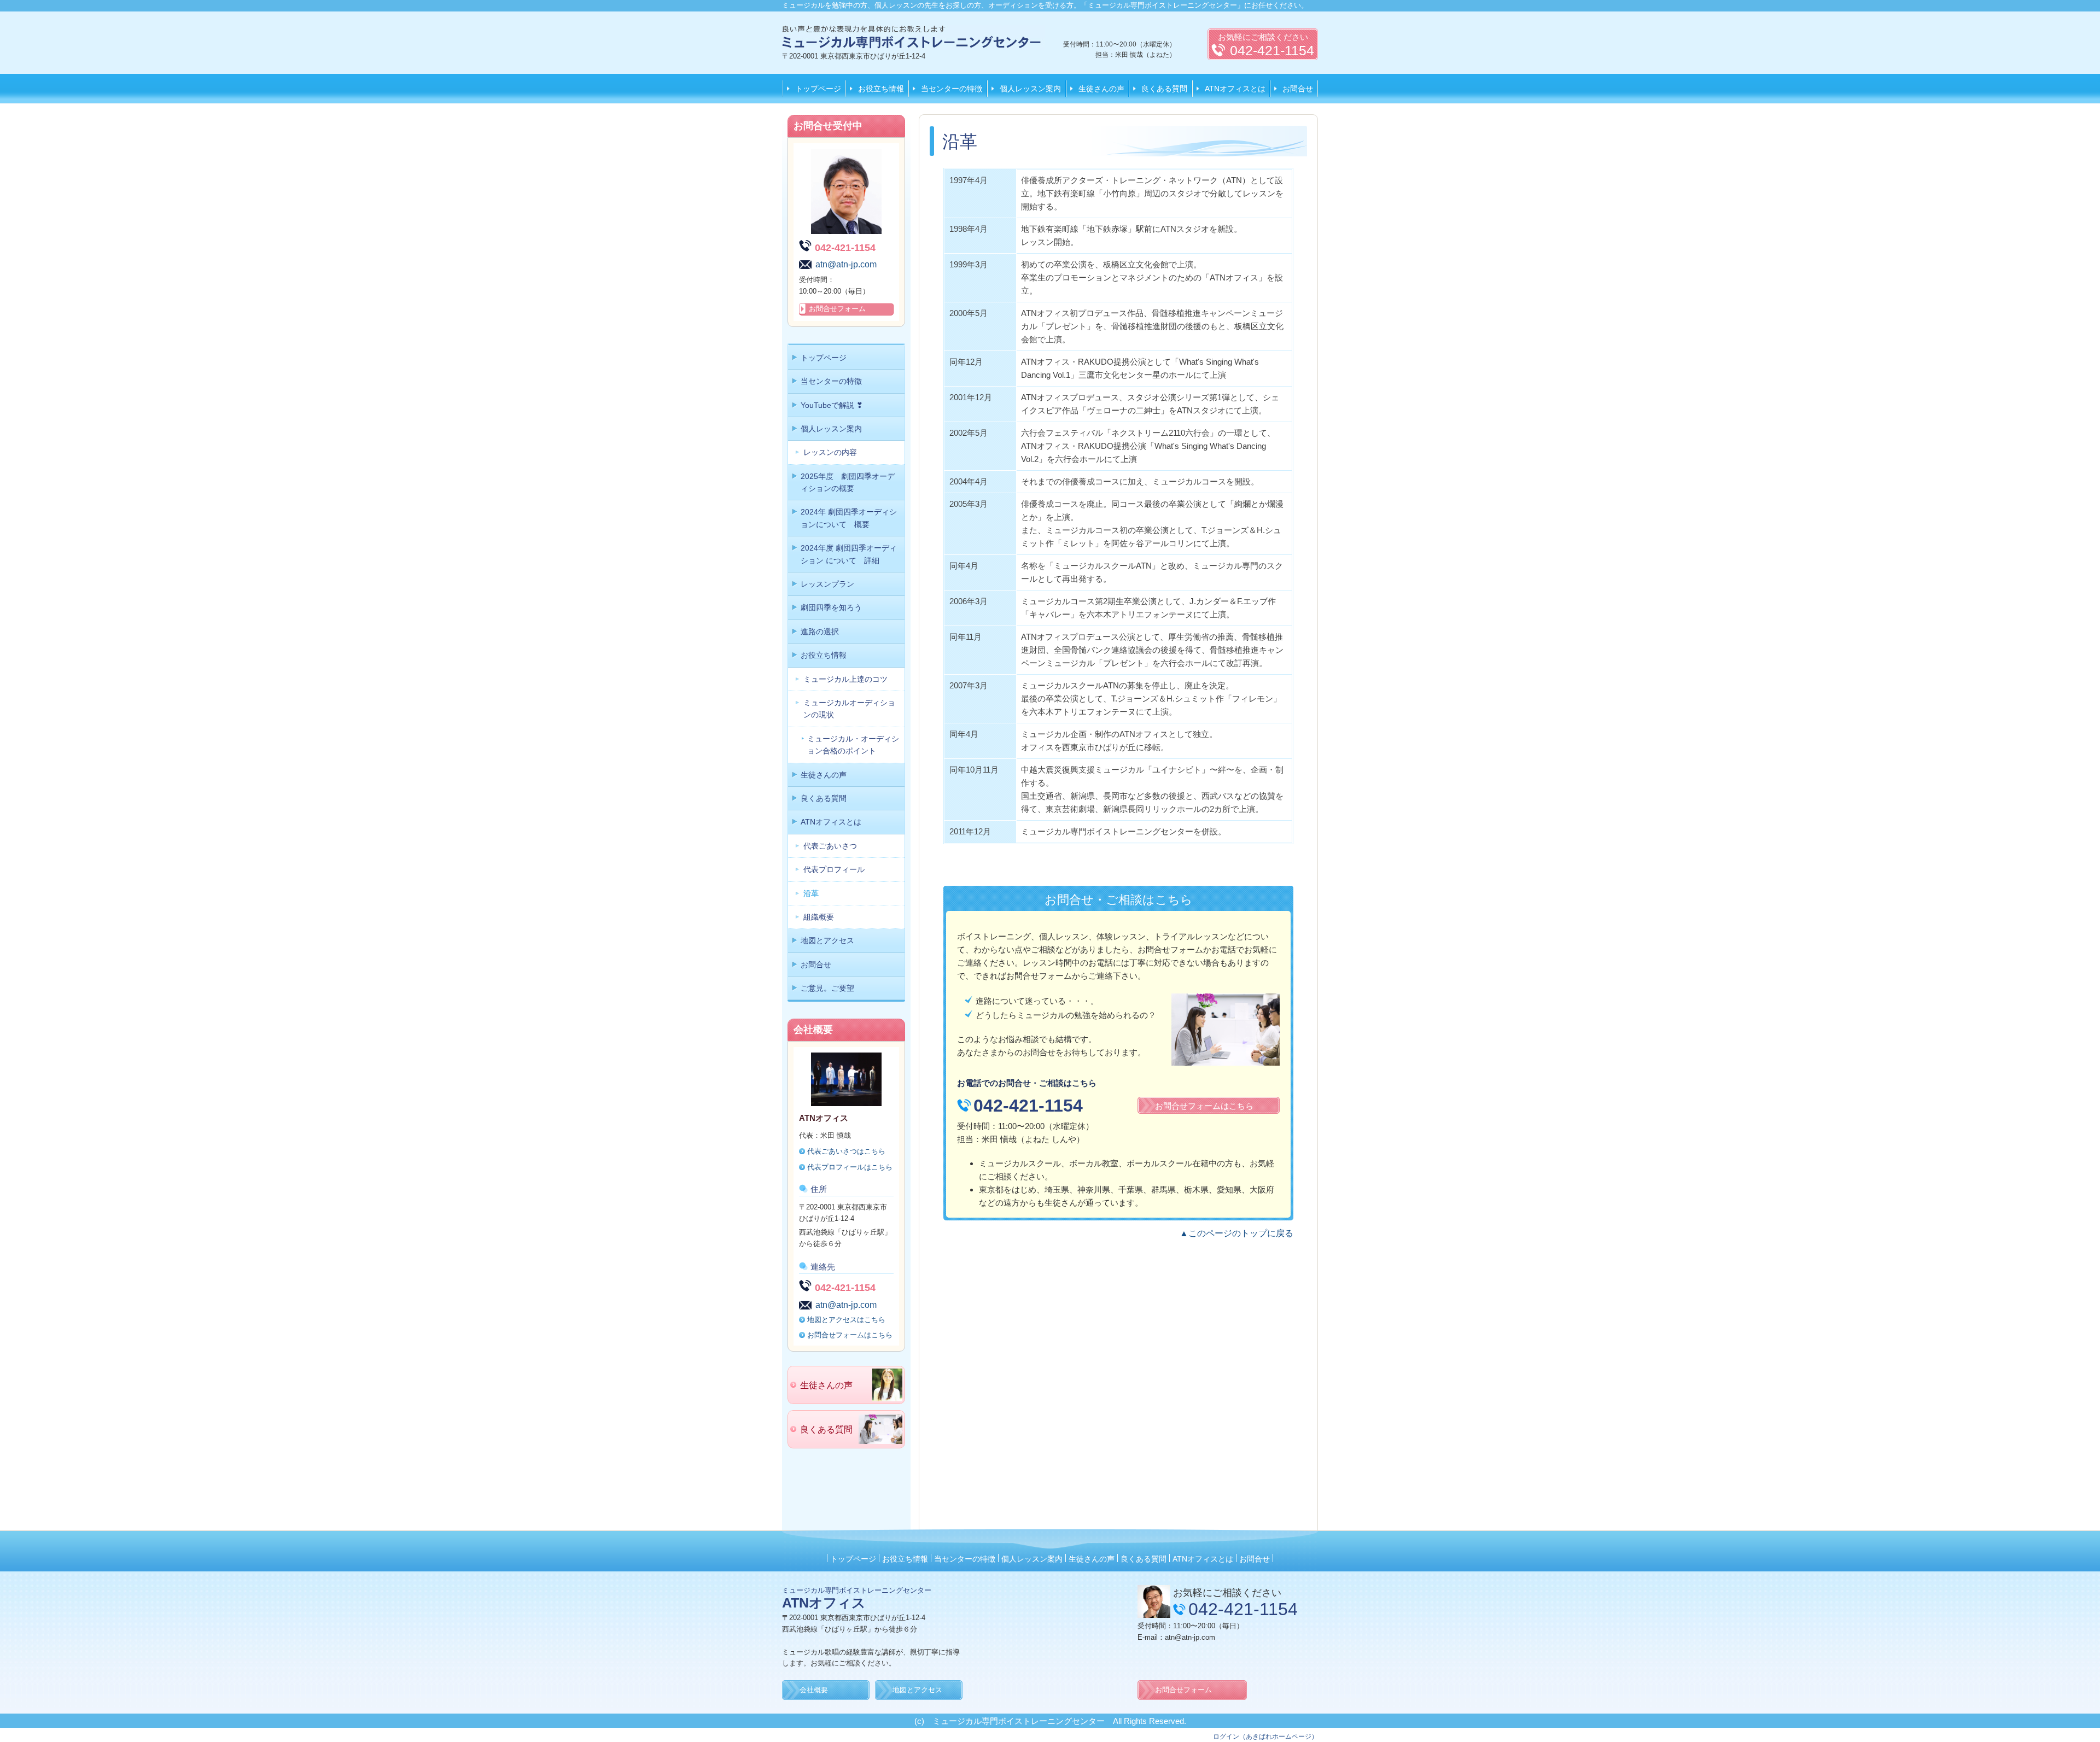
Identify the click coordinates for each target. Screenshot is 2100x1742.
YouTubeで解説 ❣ (832, 405)
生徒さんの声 (1101, 89)
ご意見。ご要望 (827, 988)
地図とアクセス (827, 940)
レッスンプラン (827, 584)
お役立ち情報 (881, 89)
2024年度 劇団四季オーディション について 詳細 (849, 554)
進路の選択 (820, 632)
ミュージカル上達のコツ (845, 679)
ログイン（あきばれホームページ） (1265, 1737)
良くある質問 (1164, 89)
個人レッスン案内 (1030, 89)
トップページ (818, 89)
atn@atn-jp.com (846, 264)
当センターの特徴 (952, 89)
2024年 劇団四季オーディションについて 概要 (849, 518)
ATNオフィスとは (1235, 89)
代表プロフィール (834, 869)
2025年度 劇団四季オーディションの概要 (848, 482)
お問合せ (1298, 89)
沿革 (811, 893)
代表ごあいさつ (830, 846)
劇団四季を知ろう (831, 607)
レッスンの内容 (830, 452)
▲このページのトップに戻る (1236, 1233)
